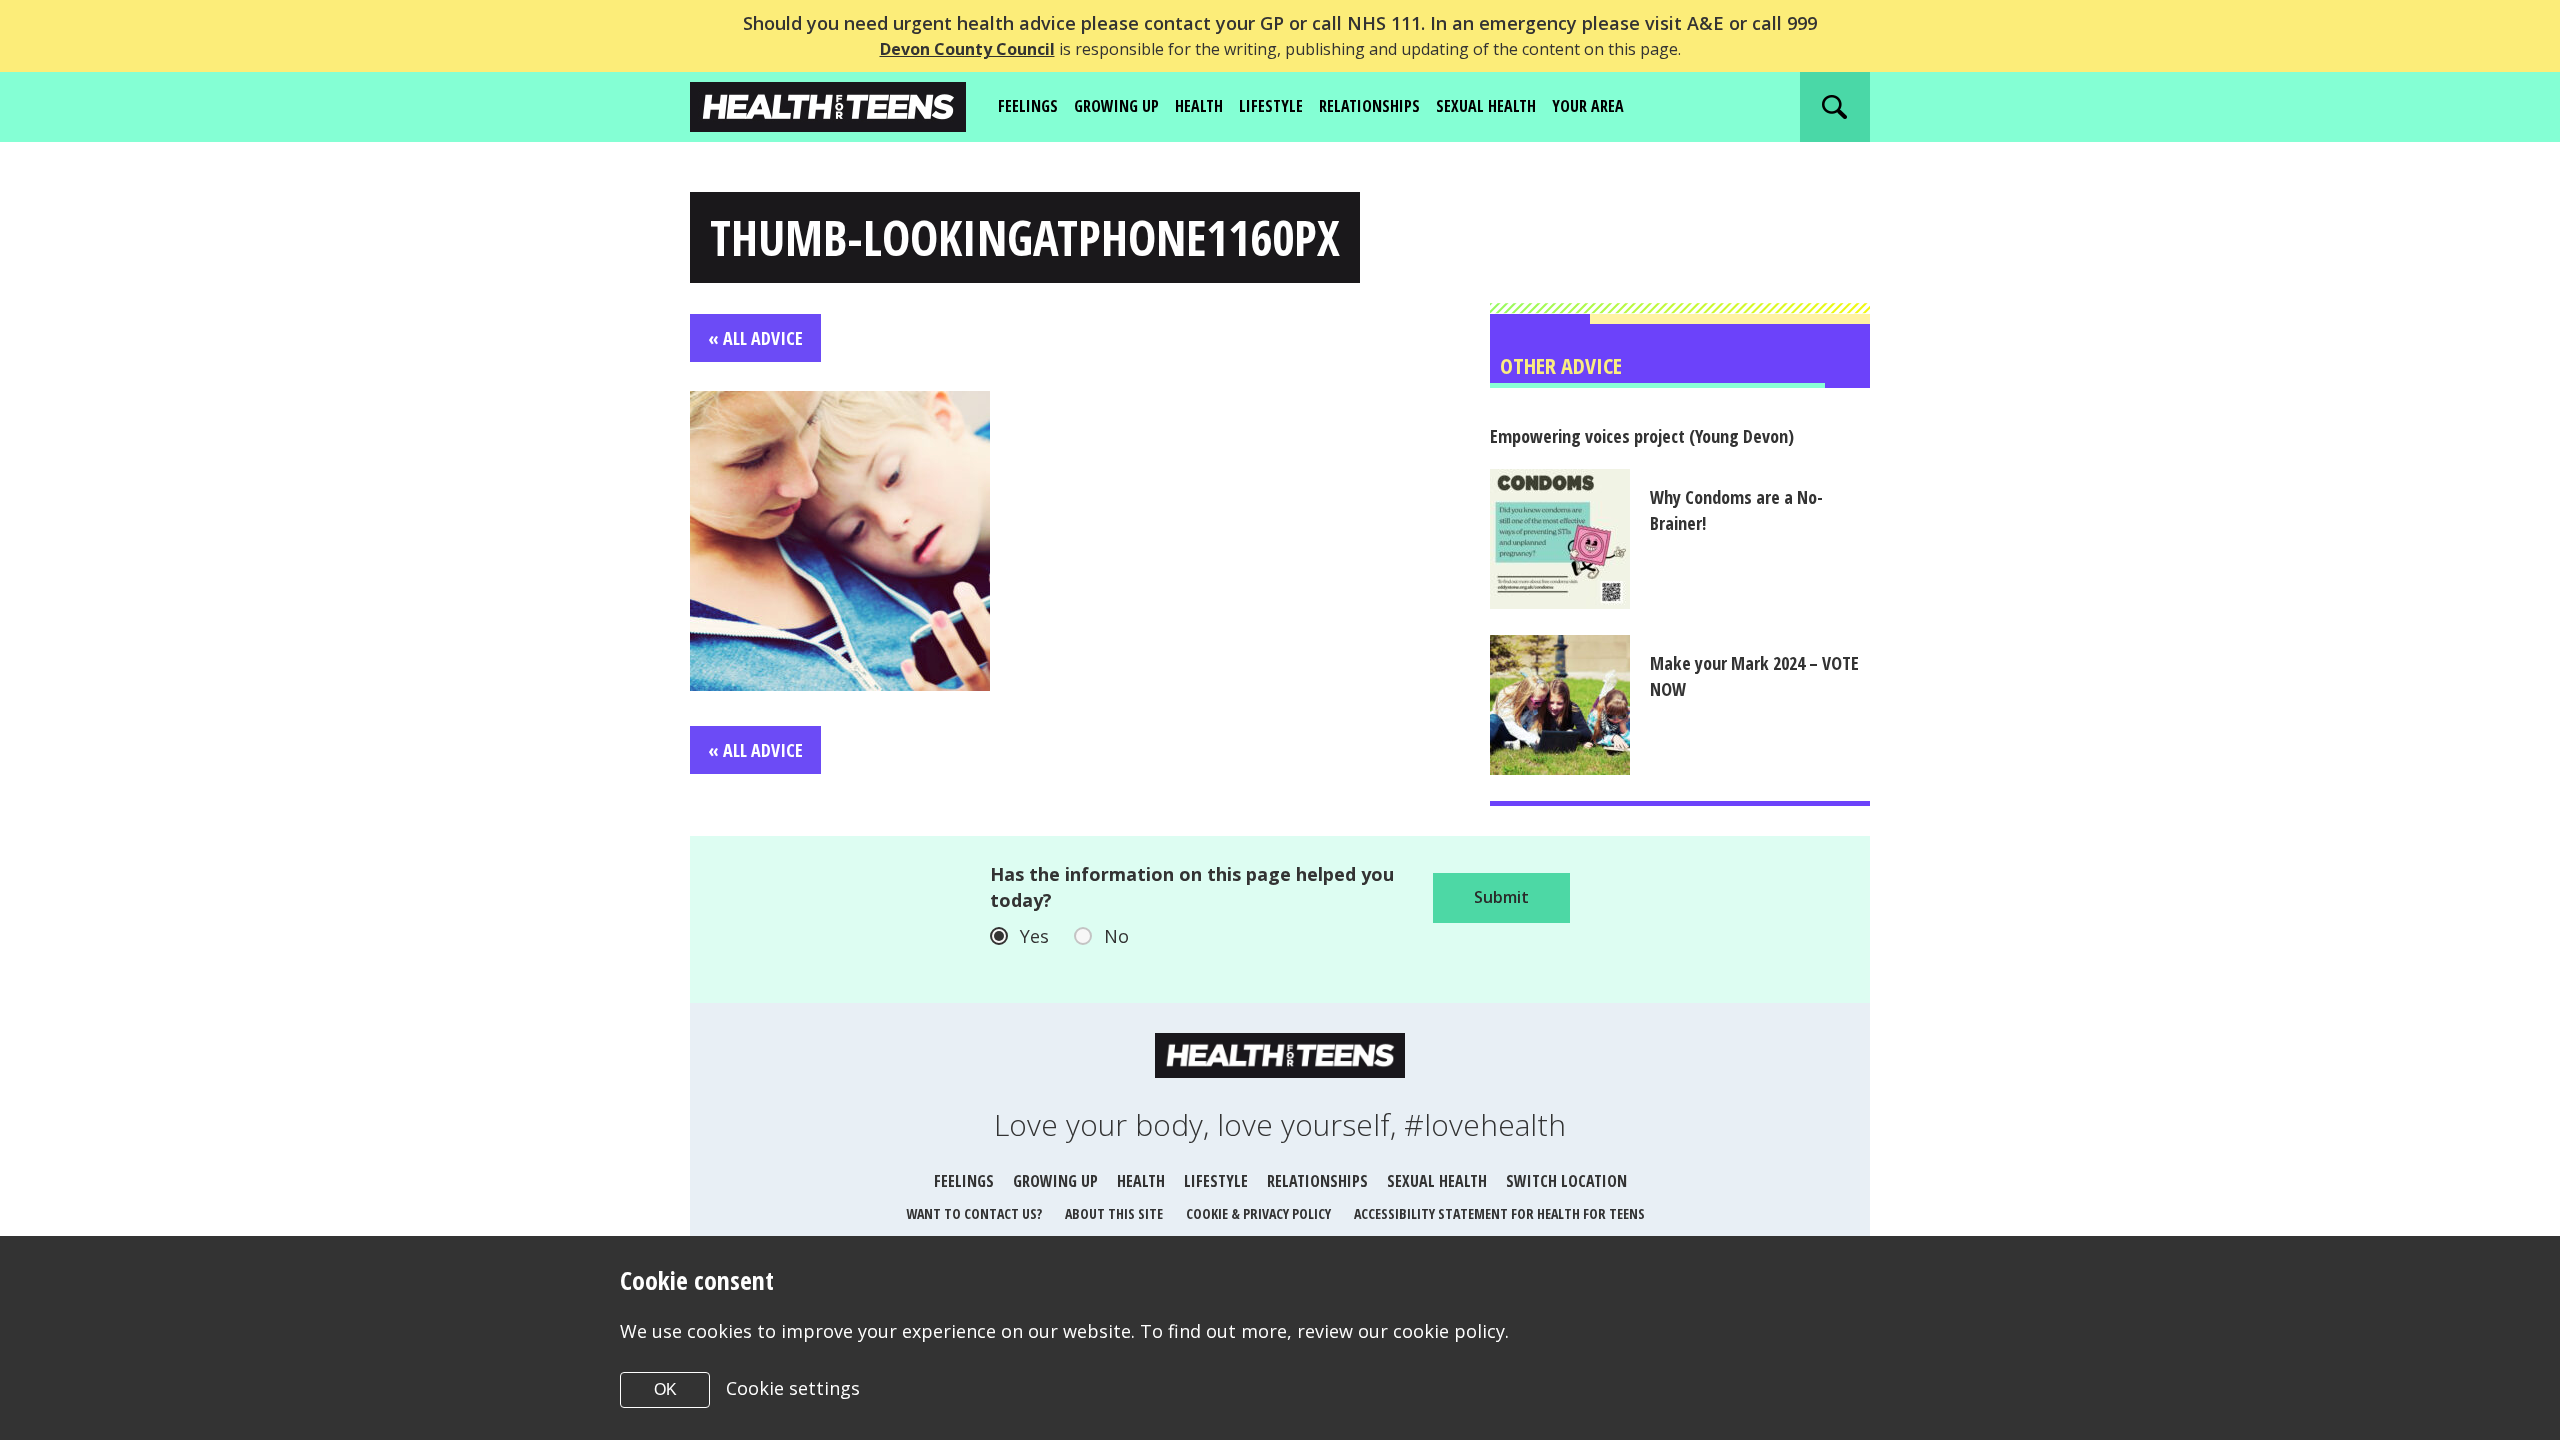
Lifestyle (1271, 106)
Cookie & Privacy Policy (1258, 1213)
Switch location (1566, 1181)
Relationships (1369, 106)
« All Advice (755, 338)
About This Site (1114, 1213)
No (1116, 936)
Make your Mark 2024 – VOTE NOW (1754, 676)
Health (1199, 106)
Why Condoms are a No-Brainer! (1736, 510)
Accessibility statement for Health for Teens (1499, 1213)
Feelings (1028, 106)
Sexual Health (1486, 106)
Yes (1034, 936)
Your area (1588, 106)
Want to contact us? (974, 1213)
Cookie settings (793, 1388)
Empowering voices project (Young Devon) (1642, 436)
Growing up (1116, 106)
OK (665, 1389)
